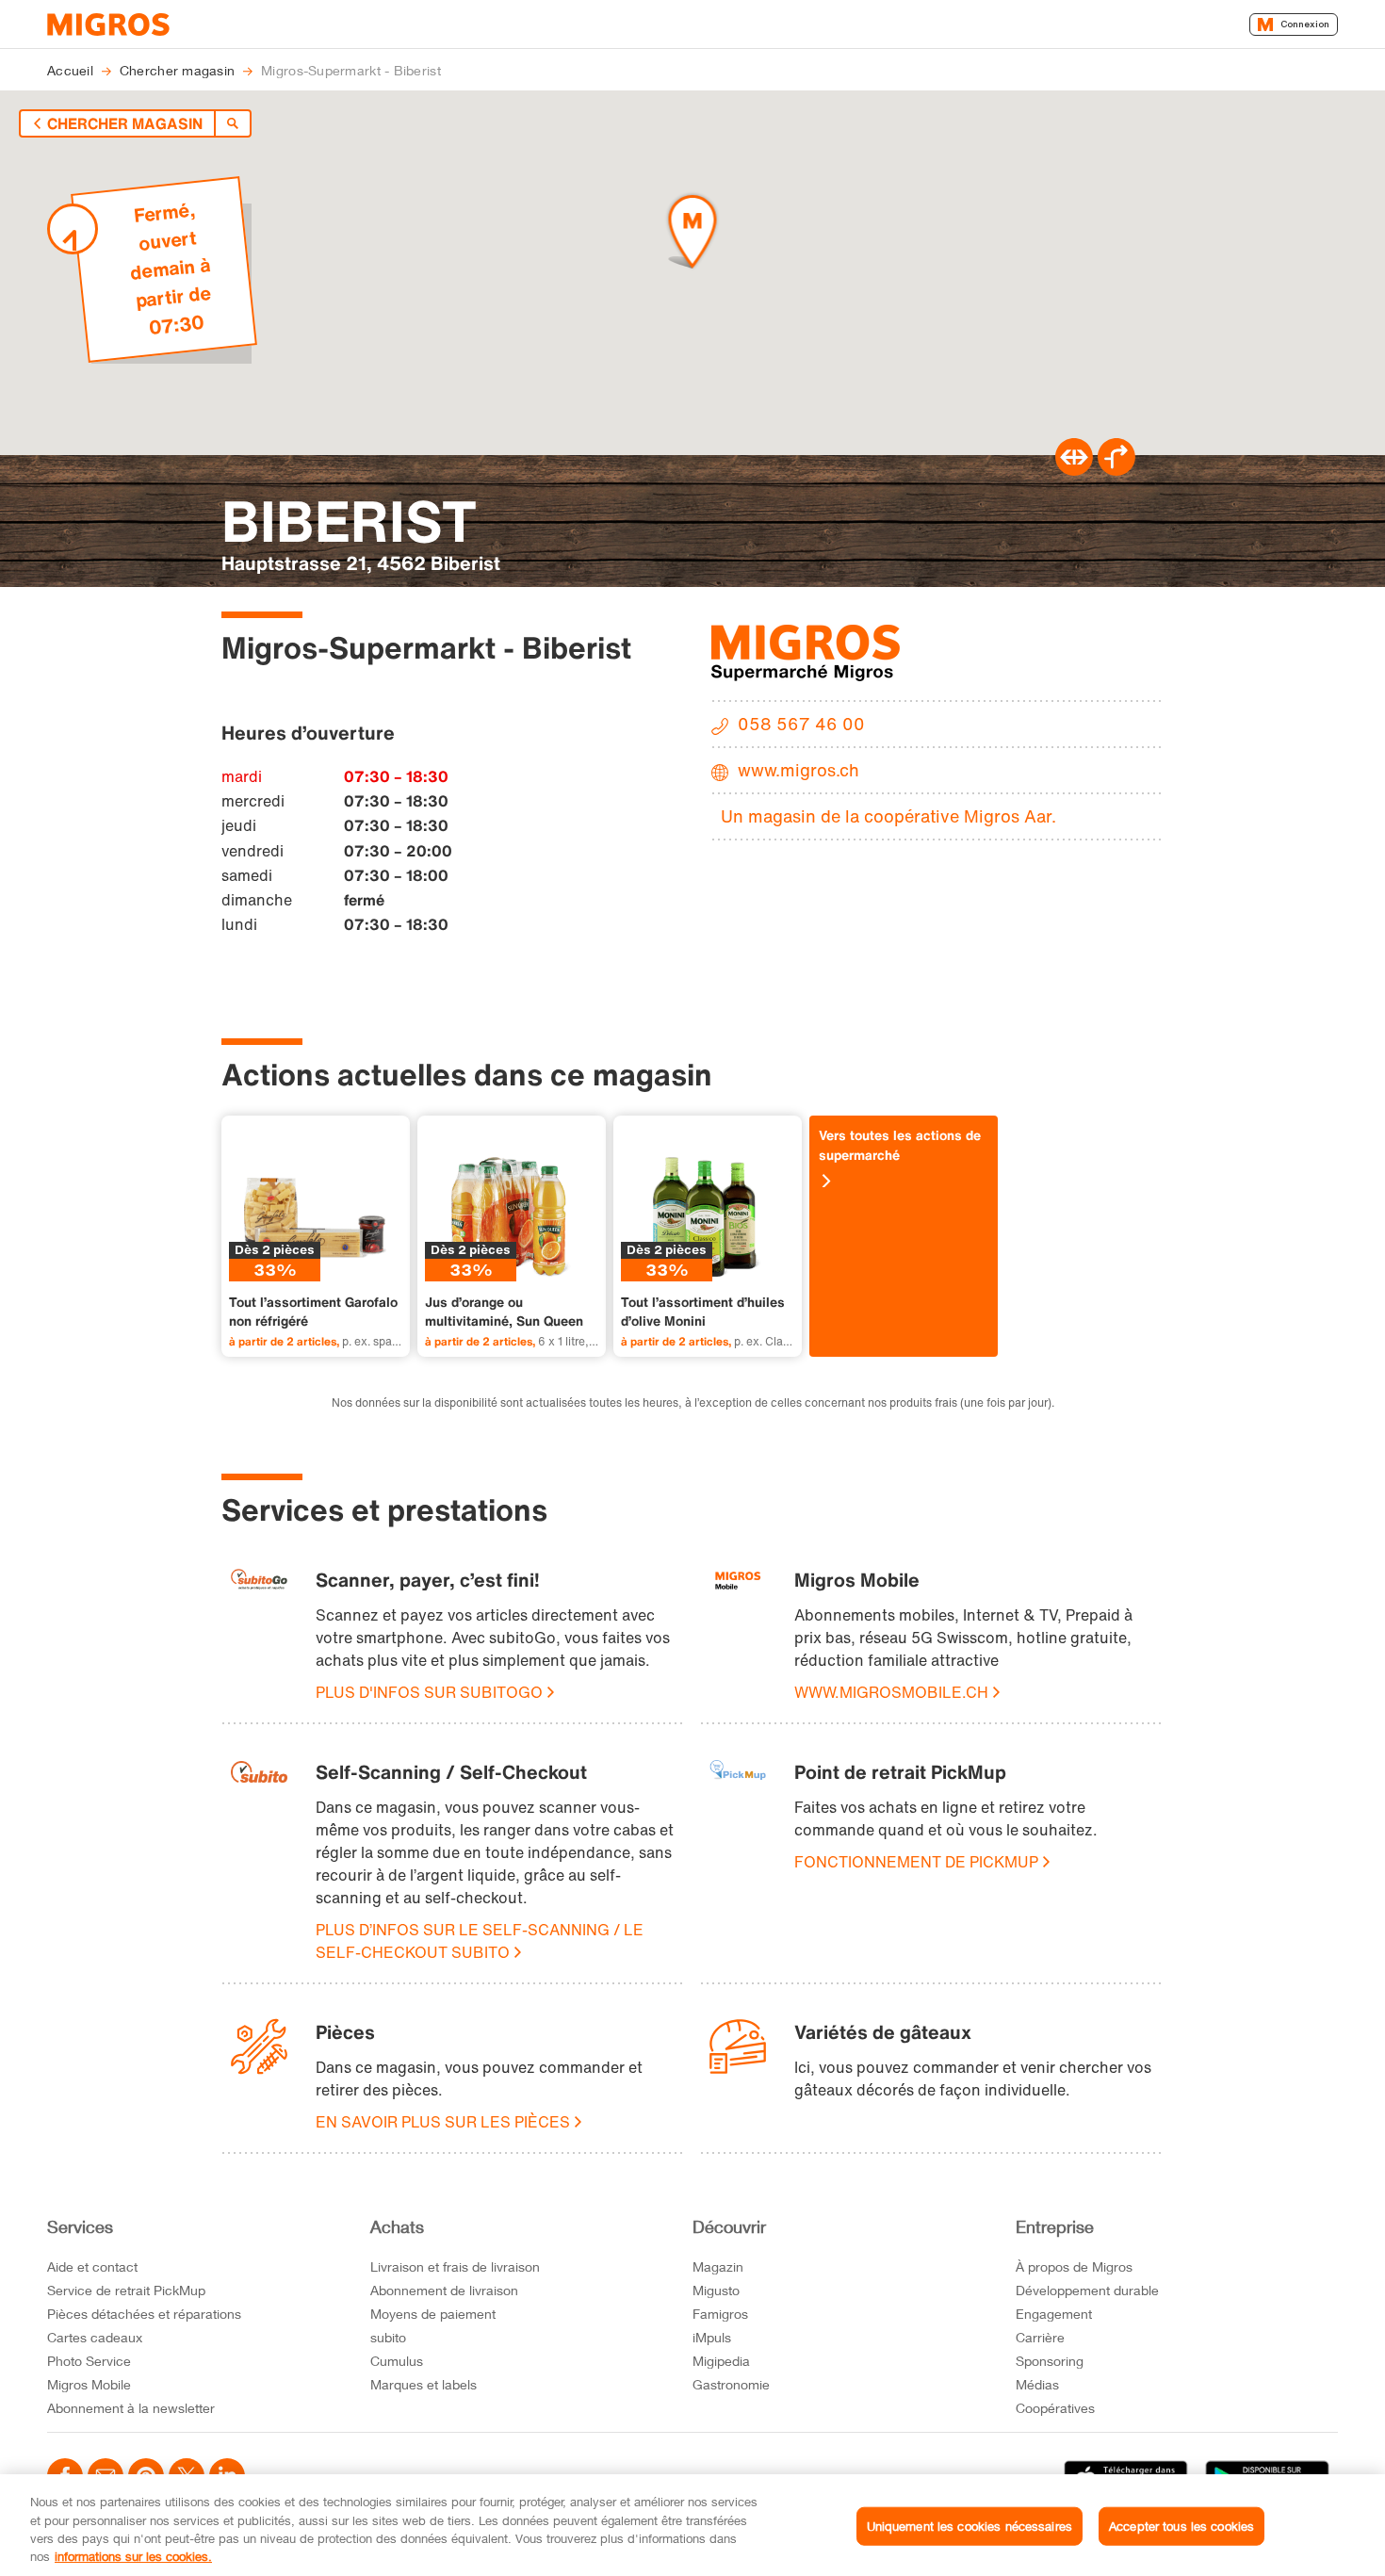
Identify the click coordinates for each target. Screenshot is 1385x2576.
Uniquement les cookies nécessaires (969, 2526)
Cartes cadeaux (95, 2337)
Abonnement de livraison (444, 2290)
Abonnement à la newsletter (131, 2408)
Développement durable (1087, 2290)
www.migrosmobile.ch (891, 1692)
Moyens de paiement (433, 2314)
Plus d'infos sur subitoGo (429, 1692)
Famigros (720, 2314)
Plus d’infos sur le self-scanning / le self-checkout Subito (480, 1941)
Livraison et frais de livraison (455, 2266)
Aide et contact (92, 2266)
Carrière (1040, 2337)
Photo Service (89, 2361)
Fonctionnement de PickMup (916, 1862)
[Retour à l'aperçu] (233, 123)
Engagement (1054, 2314)
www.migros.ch (798, 770)
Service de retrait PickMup (126, 2290)
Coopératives (1055, 2408)
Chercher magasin (125, 123)
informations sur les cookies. (133, 2556)
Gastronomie (731, 2384)
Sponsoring (1050, 2361)
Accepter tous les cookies (1181, 2526)
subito (388, 2337)
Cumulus (397, 2361)
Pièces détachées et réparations (144, 2314)
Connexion (1305, 24)
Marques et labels (424, 2384)
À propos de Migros (1074, 2266)
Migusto (716, 2290)
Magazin (718, 2266)
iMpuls (712, 2337)
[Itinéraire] (1074, 470)
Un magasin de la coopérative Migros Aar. (888, 816)
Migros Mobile (89, 2384)
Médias (1037, 2384)
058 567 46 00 (801, 724)
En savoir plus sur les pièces (443, 2122)
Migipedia (721, 2361)
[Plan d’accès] (1116, 470)
